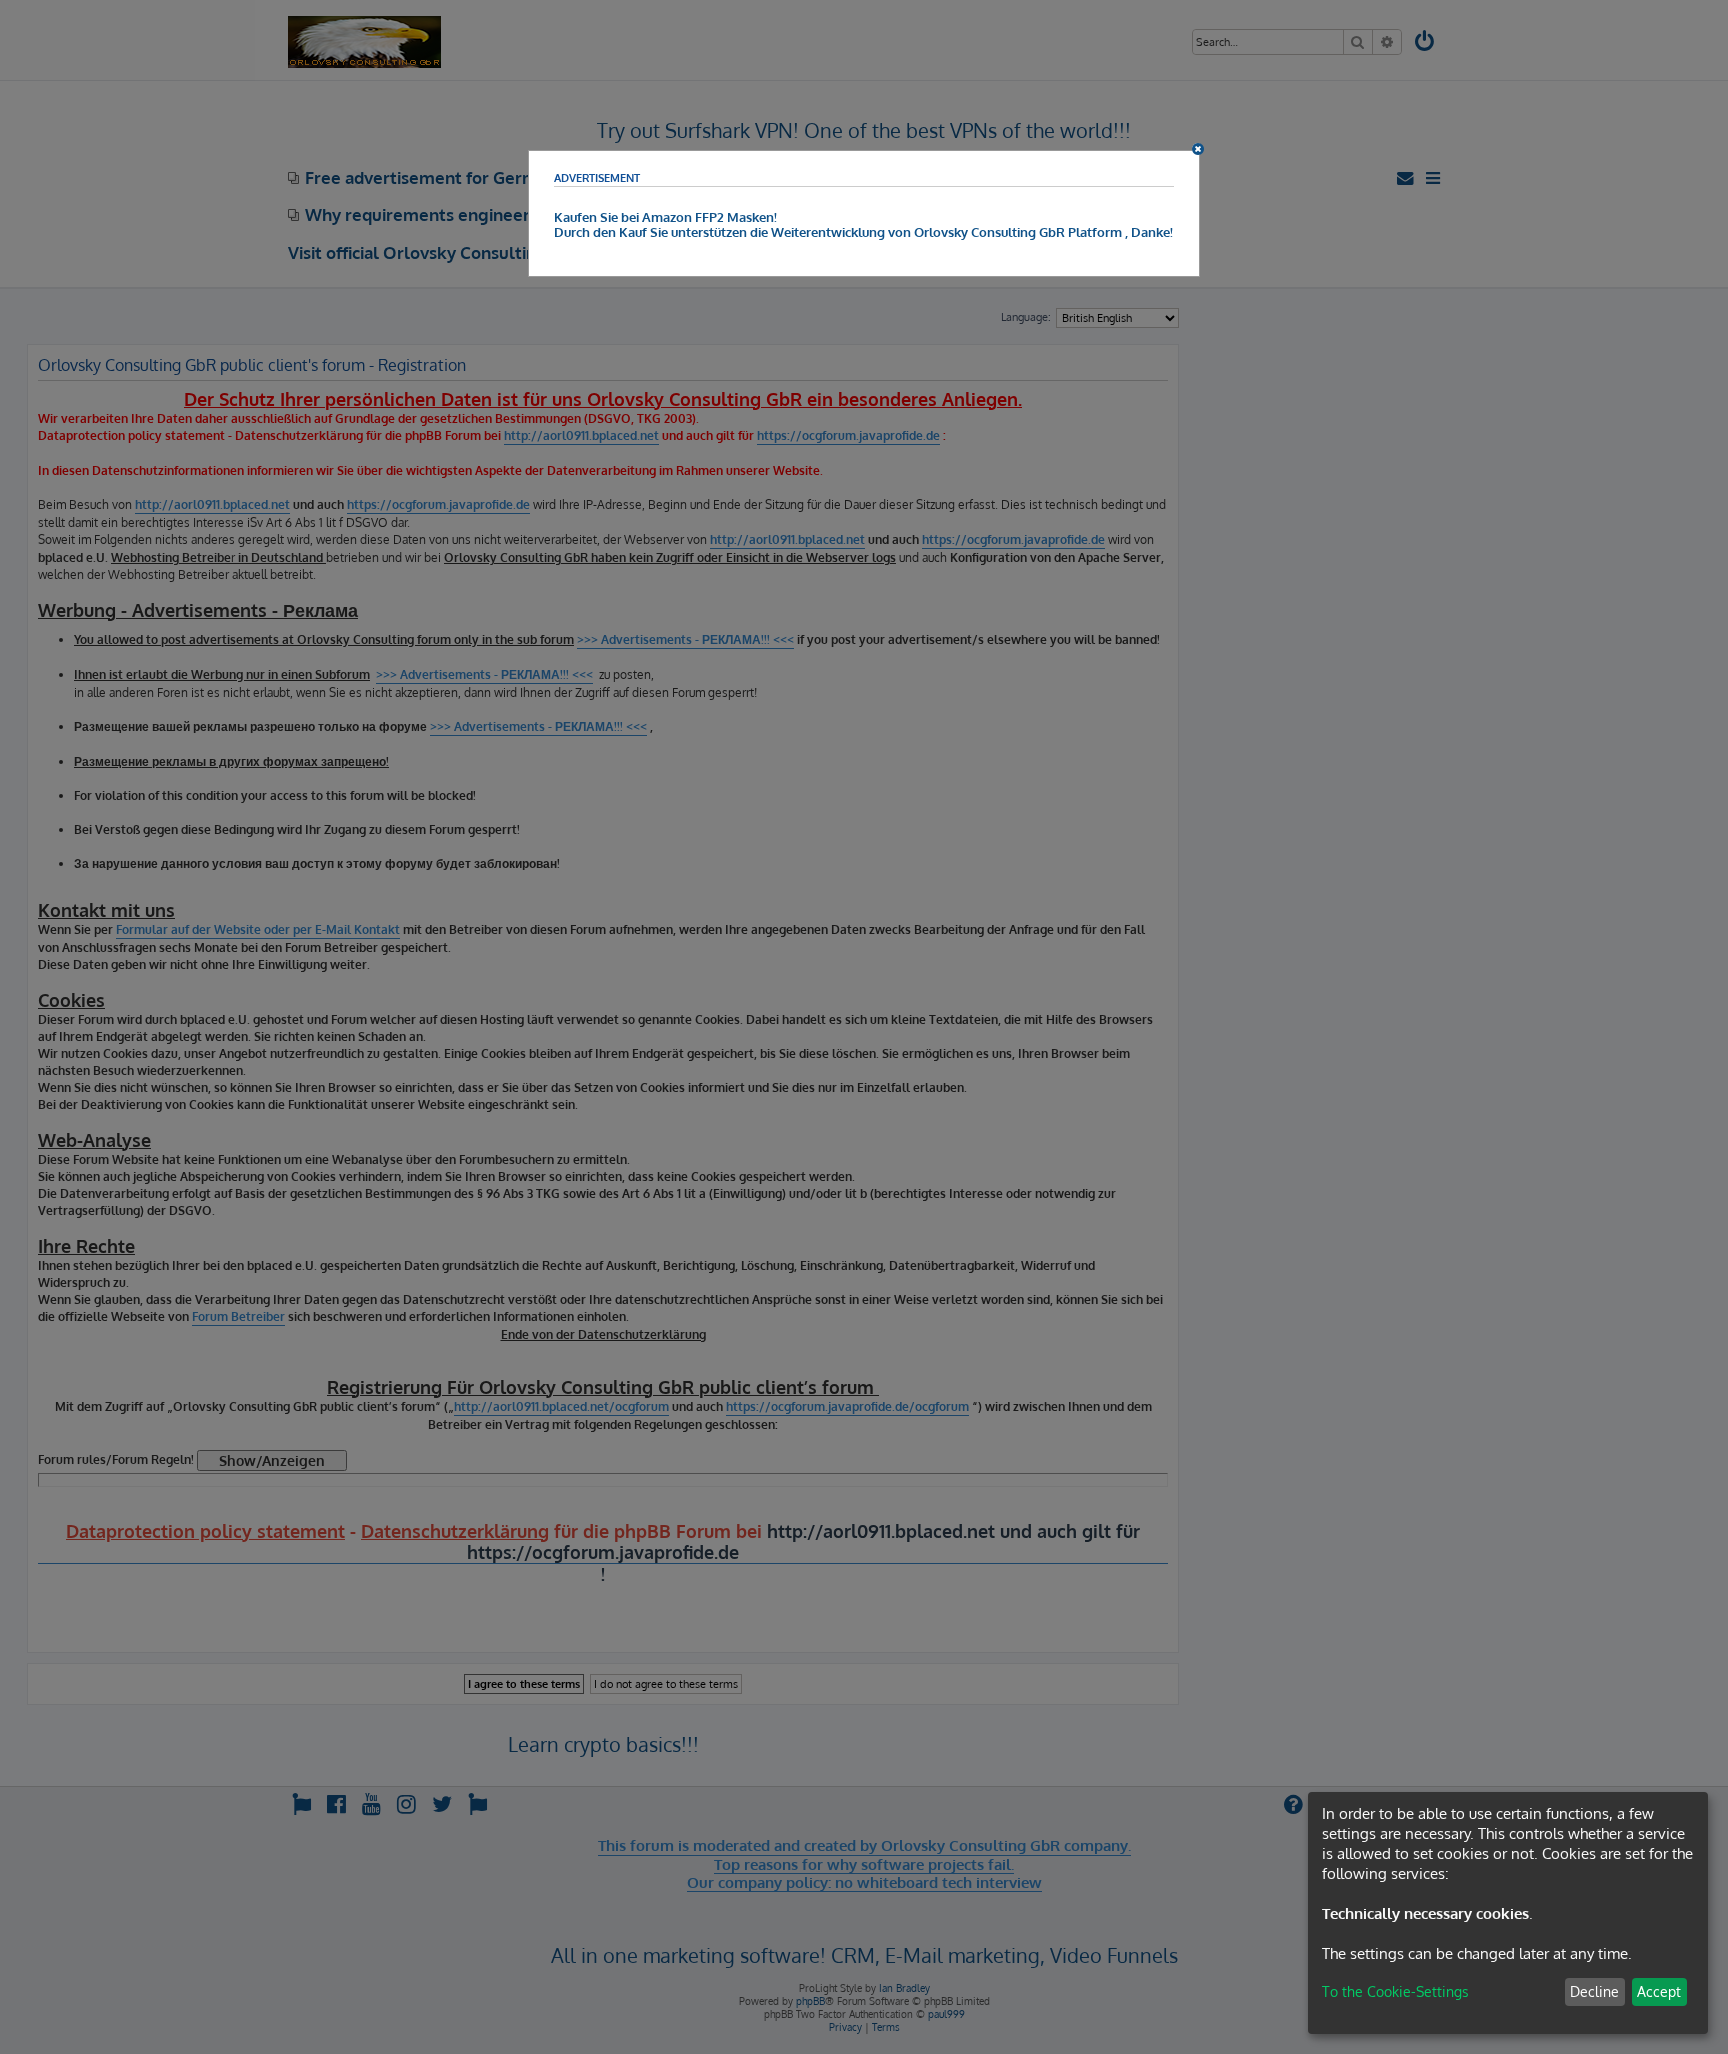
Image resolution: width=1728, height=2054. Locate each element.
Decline (1594, 1991)
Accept (1659, 1991)
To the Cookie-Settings (1395, 1991)
